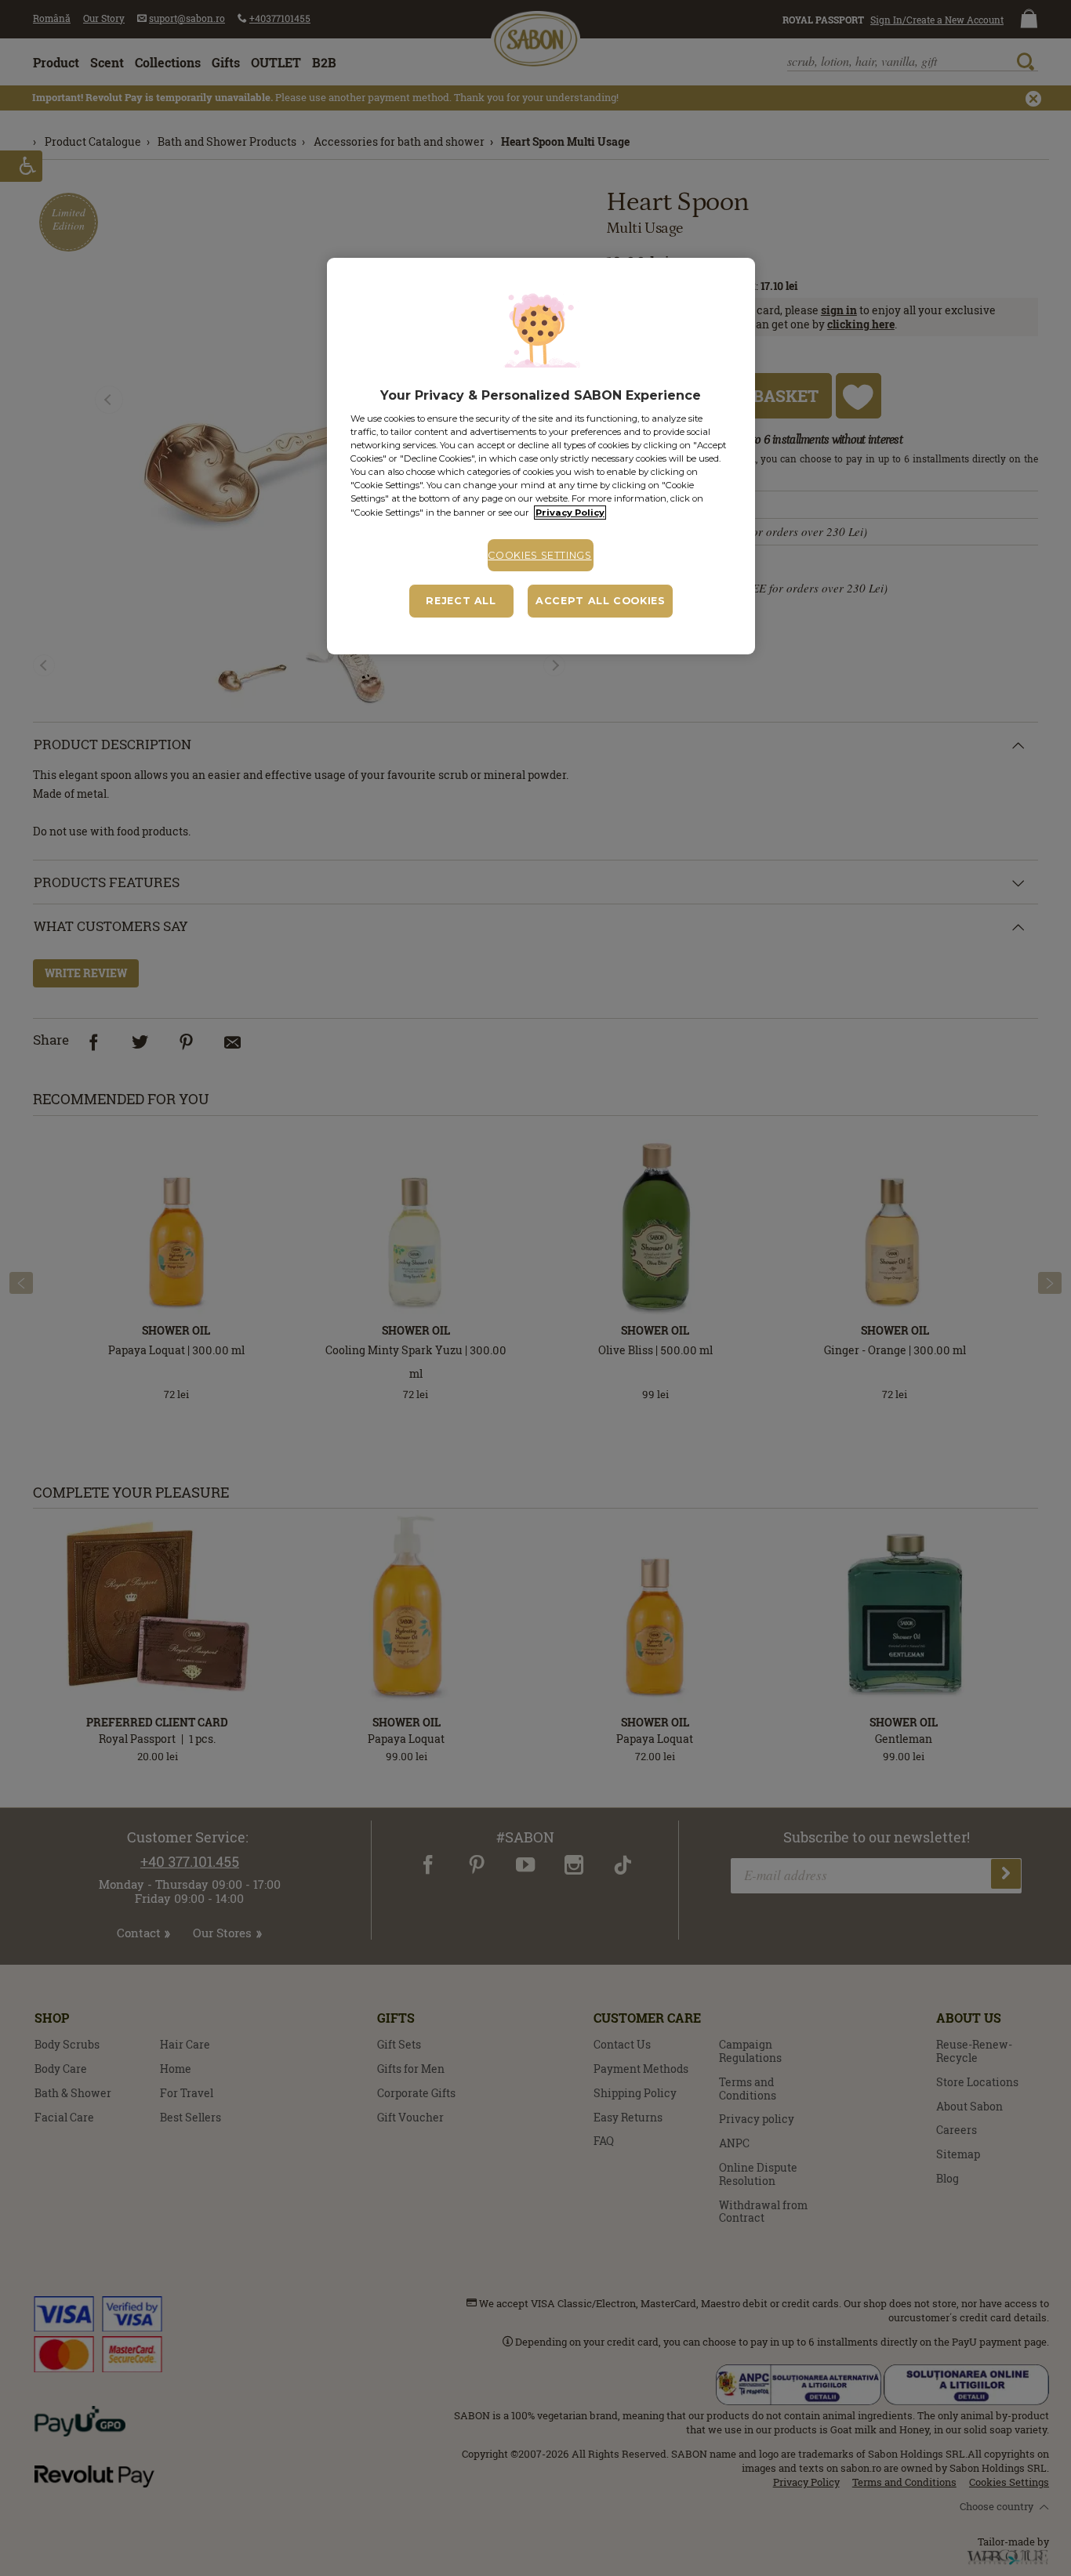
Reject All (461, 601)
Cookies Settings (539, 555)
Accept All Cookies (600, 601)
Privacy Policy (570, 513)
